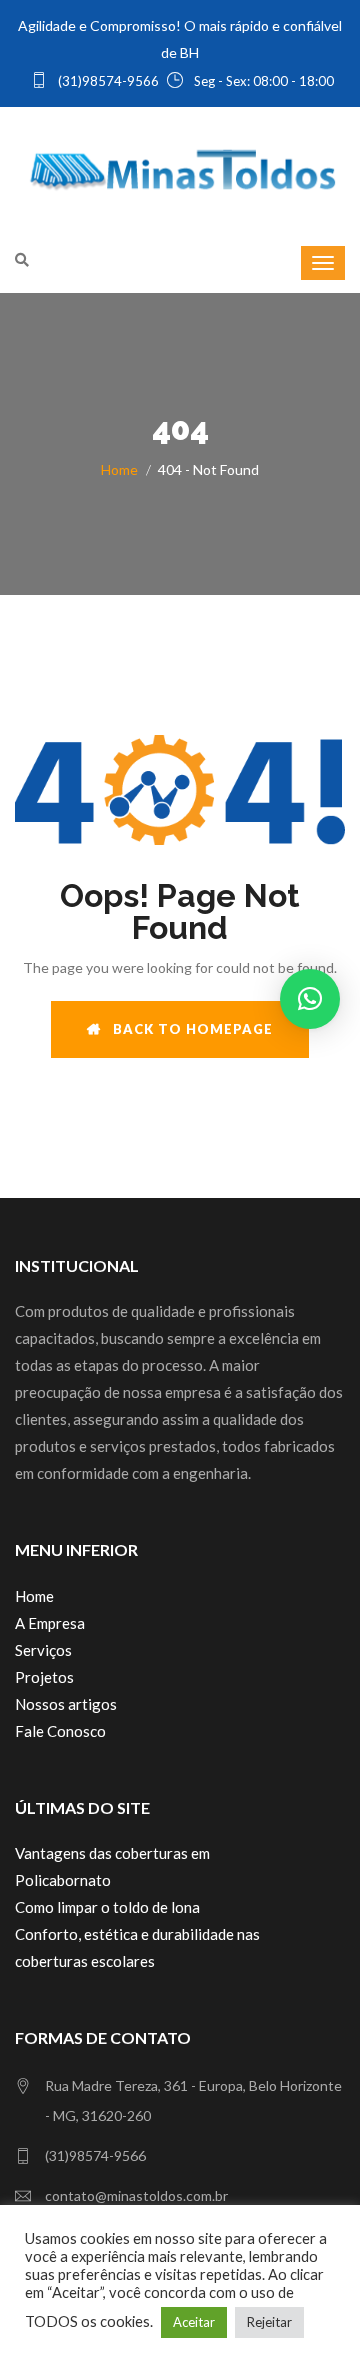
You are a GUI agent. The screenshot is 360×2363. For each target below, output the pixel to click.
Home (119, 469)
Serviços (43, 1650)
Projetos (44, 1677)
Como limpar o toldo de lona (107, 1907)
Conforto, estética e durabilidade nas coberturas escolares (137, 1947)
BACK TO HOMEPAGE (187, 1029)
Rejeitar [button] (269, 2322)
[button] (310, 999)
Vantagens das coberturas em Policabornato (112, 1866)
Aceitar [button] (194, 2322)
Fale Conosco (60, 1731)
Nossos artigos (66, 1704)
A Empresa (50, 1623)
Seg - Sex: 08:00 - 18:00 (262, 81)
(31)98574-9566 (107, 81)
